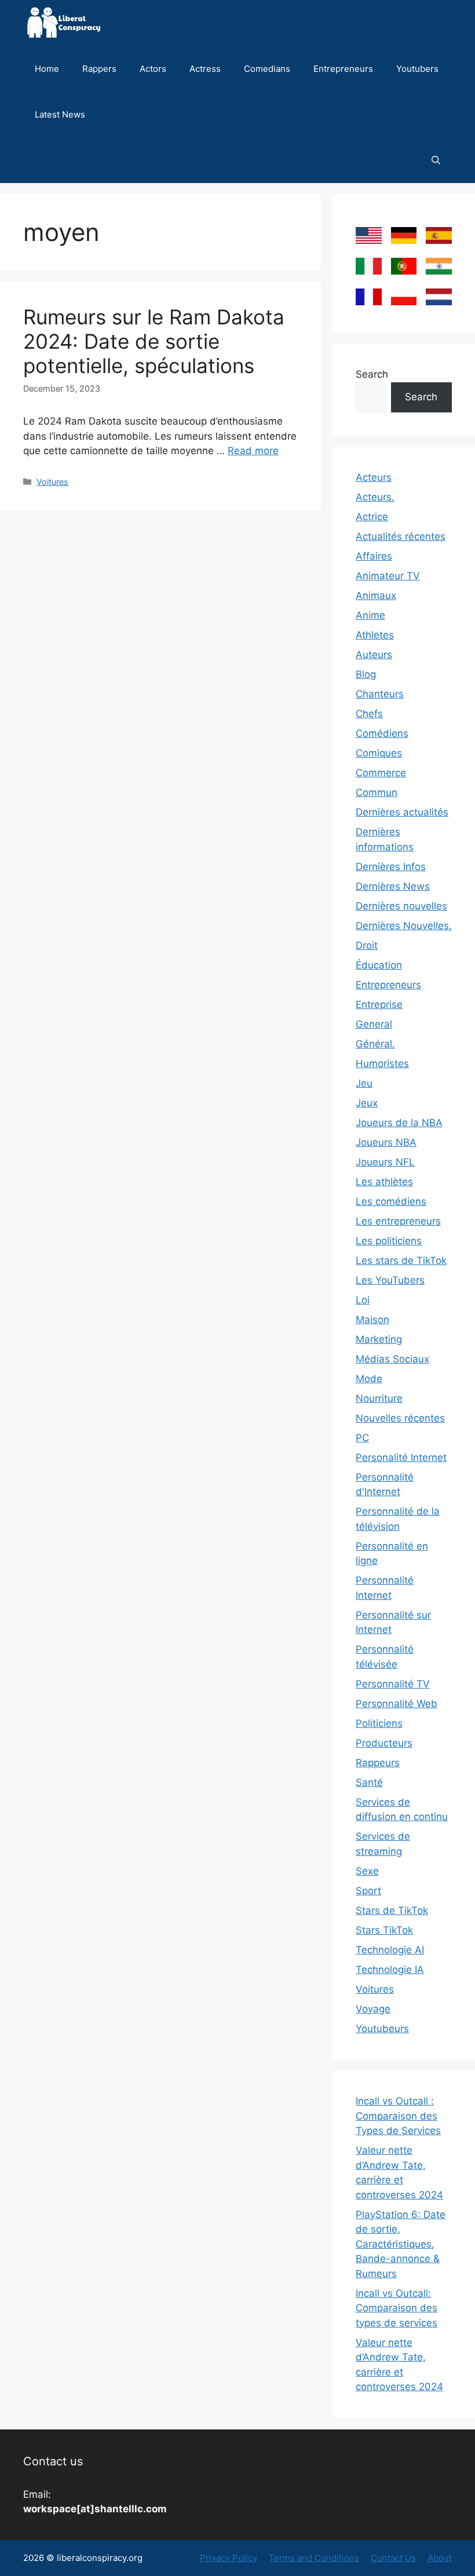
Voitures (52, 482)
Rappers (99, 69)
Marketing (379, 1339)
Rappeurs (378, 1763)
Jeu (364, 1083)
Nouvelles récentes (400, 1418)
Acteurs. (375, 497)
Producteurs (384, 1743)
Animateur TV (388, 576)
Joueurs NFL (385, 1162)
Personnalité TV (393, 1684)
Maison (372, 1320)
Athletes (375, 635)
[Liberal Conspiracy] (63, 23)
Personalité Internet (401, 1457)
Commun (377, 792)
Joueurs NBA (386, 1142)
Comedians (267, 69)
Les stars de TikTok (401, 1260)
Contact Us (393, 2558)
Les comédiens (391, 1201)
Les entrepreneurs (398, 1221)
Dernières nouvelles (401, 906)
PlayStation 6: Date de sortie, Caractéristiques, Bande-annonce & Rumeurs (401, 2244)
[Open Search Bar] (436, 160)
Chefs (369, 714)
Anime (370, 615)
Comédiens (382, 733)
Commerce (381, 773)
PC (362, 1438)
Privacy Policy (229, 2558)
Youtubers (417, 69)
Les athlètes (384, 1182)
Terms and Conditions (314, 2558)
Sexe (367, 1871)
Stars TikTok (384, 1930)
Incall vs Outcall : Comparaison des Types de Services (398, 2116)
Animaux (376, 595)
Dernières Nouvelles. (404, 926)
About (440, 2558)
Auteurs (374, 655)
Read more (253, 451)
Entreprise (379, 1004)
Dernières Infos (391, 867)
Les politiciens (389, 1241)
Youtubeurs (382, 2029)
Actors (153, 69)
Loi (363, 1300)
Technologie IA (390, 1970)
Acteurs (374, 477)
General (374, 1024)
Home (47, 69)
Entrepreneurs (343, 69)
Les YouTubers (390, 1280)
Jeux (367, 1103)
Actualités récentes (401, 536)
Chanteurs (380, 694)
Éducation (379, 965)
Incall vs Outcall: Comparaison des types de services (397, 2308)
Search (372, 374)
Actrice (372, 517)
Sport (368, 1891)
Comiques (379, 753)
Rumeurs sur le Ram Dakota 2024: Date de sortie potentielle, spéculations (154, 341)
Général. (375, 1044)
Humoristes (382, 1064)
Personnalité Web (397, 1704)
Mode (369, 1379)
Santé (369, 1782)
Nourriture (379, 1398)
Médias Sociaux (392, 1359)
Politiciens (379, 1723)
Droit (367, 945)
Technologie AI (390, 1950)
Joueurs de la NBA (399, 1123)
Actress (205, 69)
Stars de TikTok (392, 1910)
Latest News (60, 114)
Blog (366, 674)
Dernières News (393, 886)
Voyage (373, 2009)
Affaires (374, 556)
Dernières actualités (402, 812)
